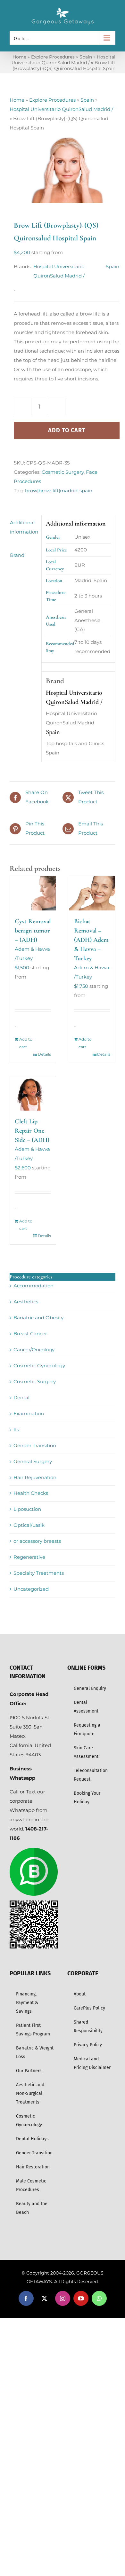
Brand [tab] (17, 555)
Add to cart (67, 430)
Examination (29, 1413)
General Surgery (33, 1461)
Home (19, 57)
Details (44, 1054)
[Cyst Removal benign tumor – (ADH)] (33, 893)
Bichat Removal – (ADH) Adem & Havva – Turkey (91, 940)
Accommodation (33, 1286)
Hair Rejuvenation (35, 1477)
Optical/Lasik (29, 1525)
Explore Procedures (53, 57)
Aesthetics (26, 1302)
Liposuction (27, 1509)
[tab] (23, 544)
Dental (21, 1397)
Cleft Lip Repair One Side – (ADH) (32, 1131)
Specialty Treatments (39, 1573)
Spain (86, 57)
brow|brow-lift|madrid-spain (59, 491)
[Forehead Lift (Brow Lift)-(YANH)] (63, 168)
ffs (16, 1429)
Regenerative (29, 1557)
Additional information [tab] (24, 527)
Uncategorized (31, 1589)
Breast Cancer (30, 1334)
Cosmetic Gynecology (39, 1366)
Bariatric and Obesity (38, 1318)
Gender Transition (35, 1445)
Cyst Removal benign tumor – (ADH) (33, 931)
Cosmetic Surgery (63, 472)
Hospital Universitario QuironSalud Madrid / (63, 60)
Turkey (25, 958)
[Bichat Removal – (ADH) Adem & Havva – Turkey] (92, 893)
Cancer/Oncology (34, 1350)
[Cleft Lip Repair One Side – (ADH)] (33, 1093)
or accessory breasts (37, 1541)
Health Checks (31, 1493)
